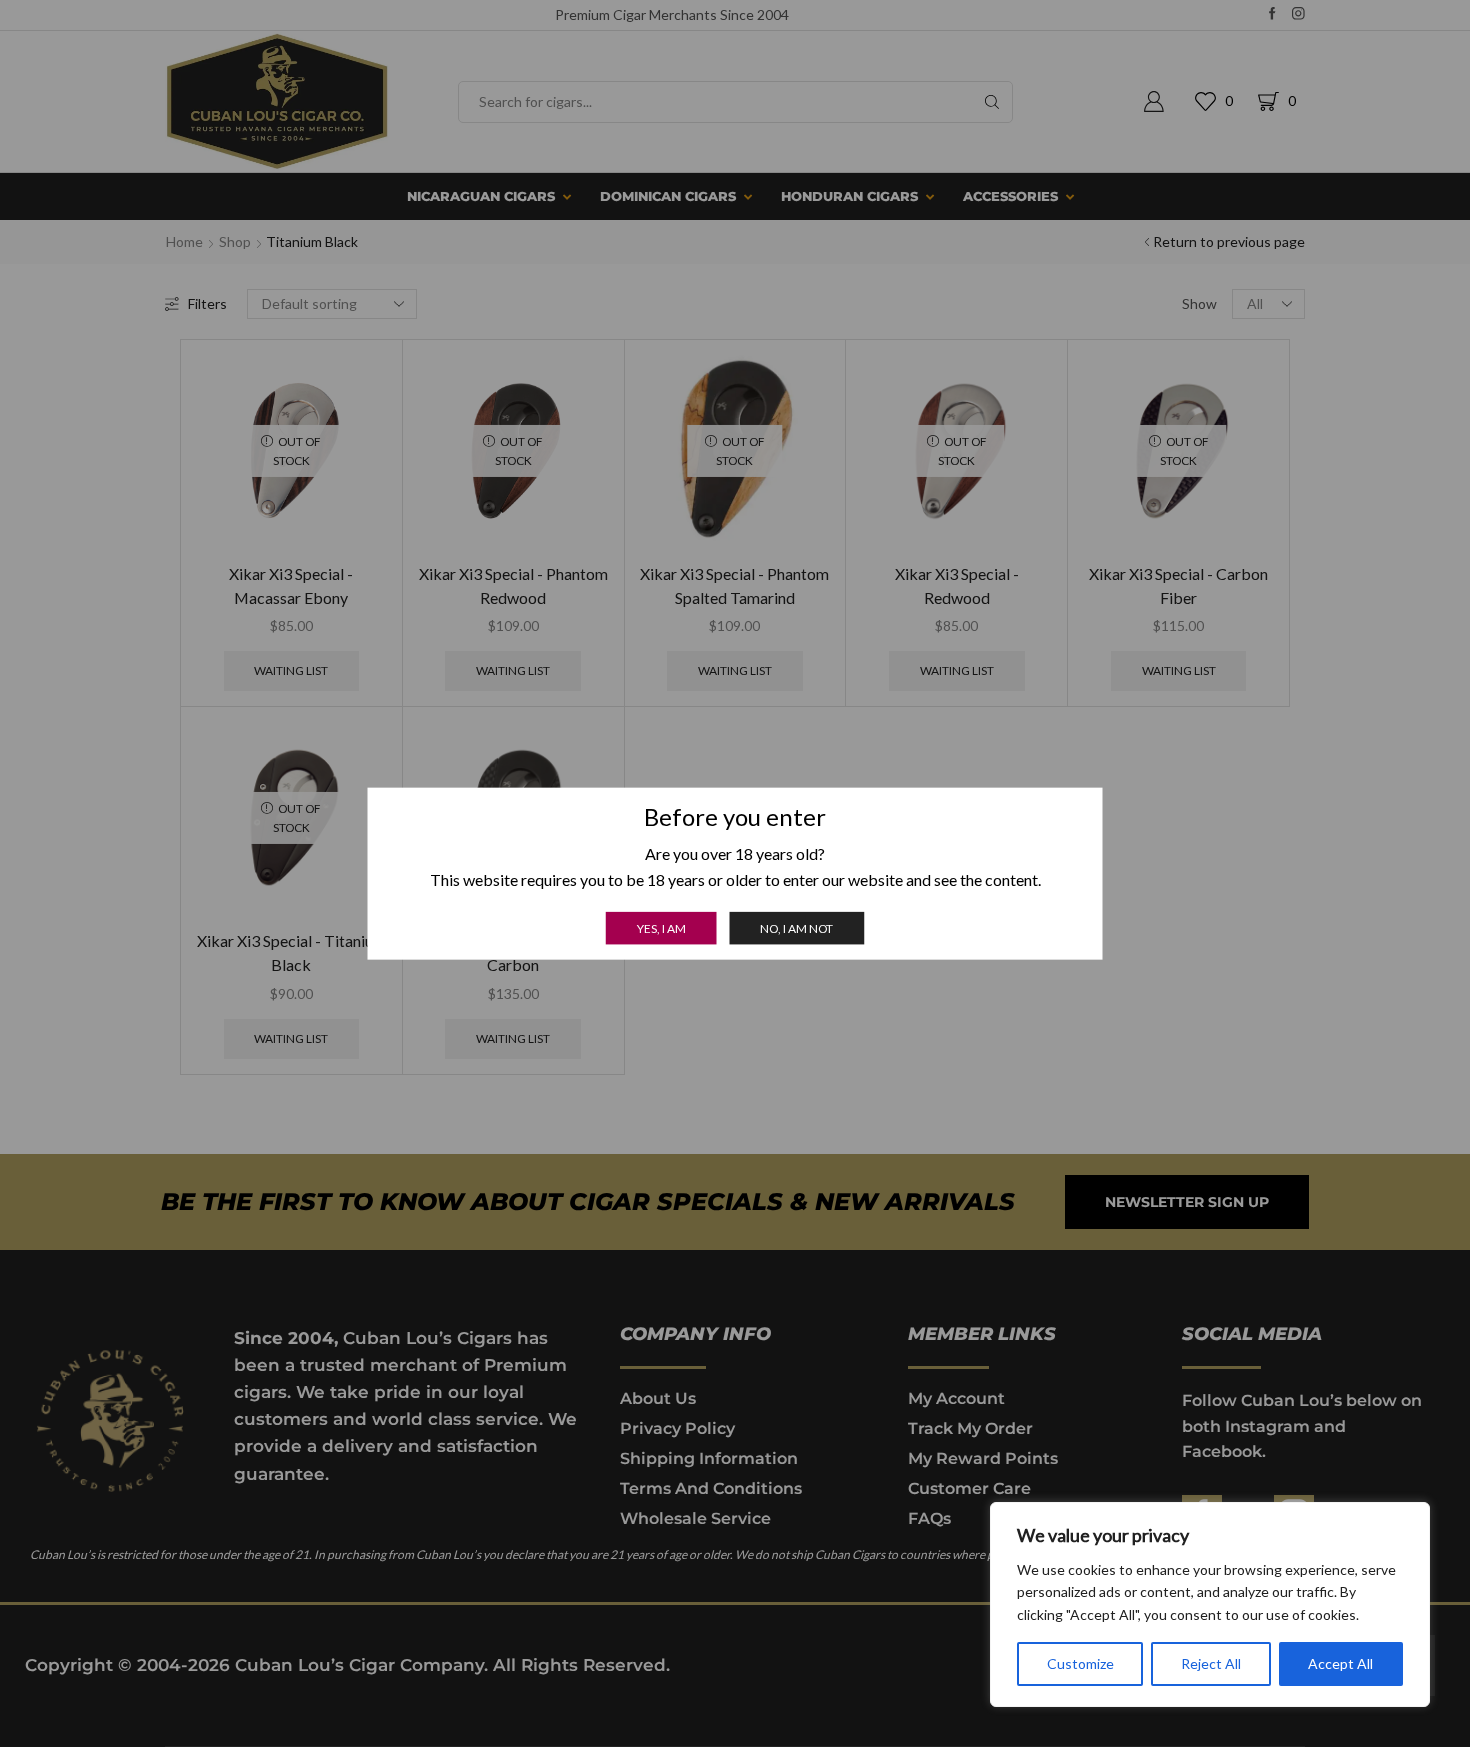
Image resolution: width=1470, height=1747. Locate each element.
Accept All (1340, 1663)
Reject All (1211, 1663)
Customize (1080, 1663)
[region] (1210, 1604)
